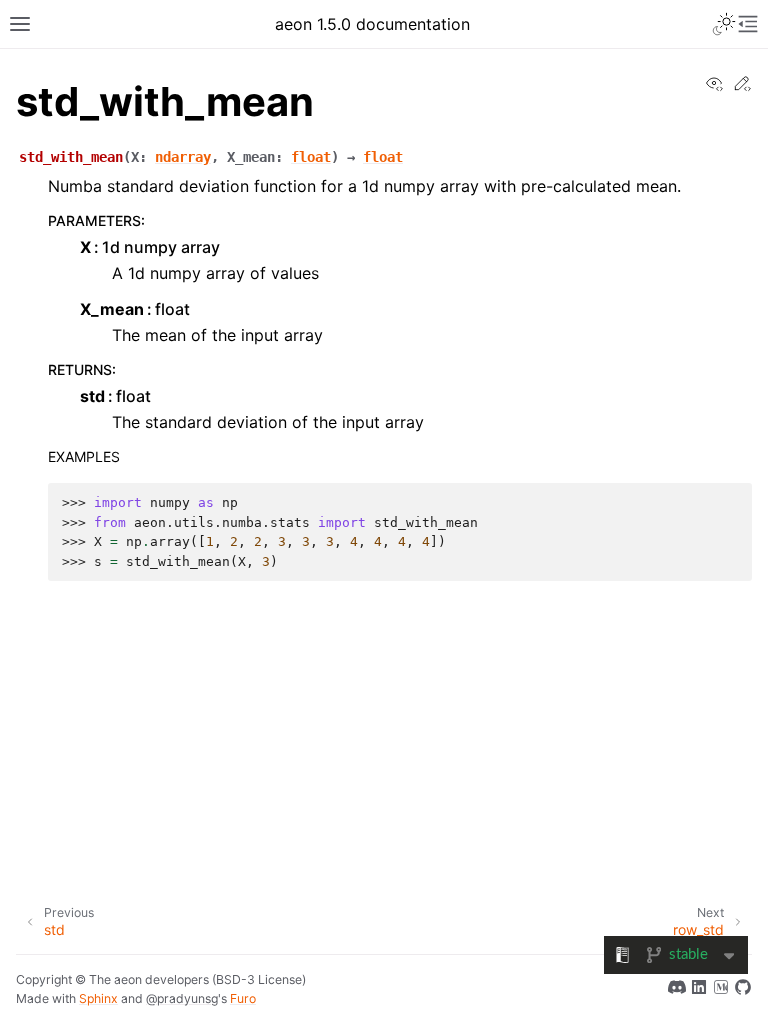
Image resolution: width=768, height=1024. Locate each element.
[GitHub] (743, 990)
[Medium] (721, 990)
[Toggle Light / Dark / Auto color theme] (724, 24)
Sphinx (98, 998)
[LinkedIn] (699, 990)
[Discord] (677, 990)
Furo (243, 998)
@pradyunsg (182, 998)
